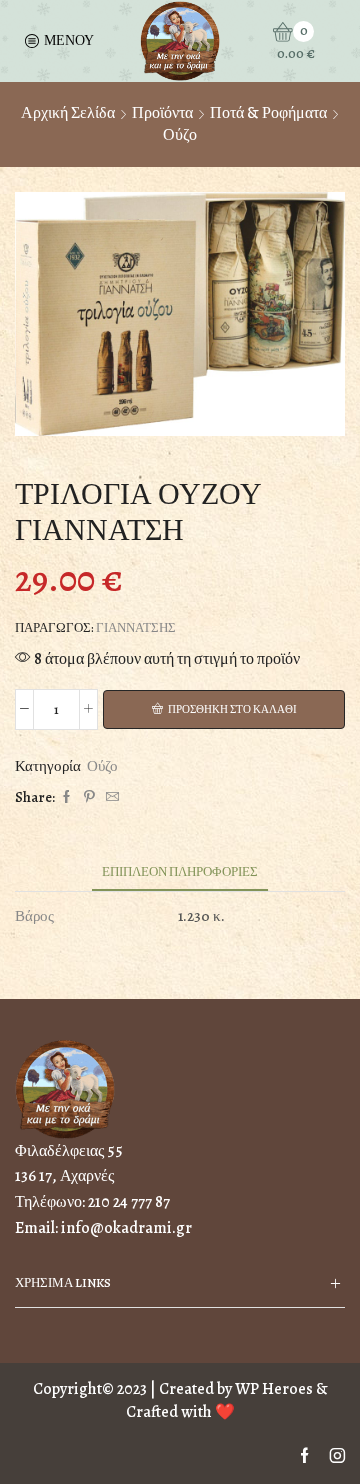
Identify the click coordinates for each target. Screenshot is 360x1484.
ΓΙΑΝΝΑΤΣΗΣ (136, 627)
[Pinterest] (89, 797)
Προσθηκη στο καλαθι (232, 709)
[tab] (180, 871)
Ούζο (180, 135)
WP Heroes (274, 1389)
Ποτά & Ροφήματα (268, 113)
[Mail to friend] (110, 797)
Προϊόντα (162, 113)
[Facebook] (66, 797)
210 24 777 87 (129, 1202)
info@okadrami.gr (126, 1228)
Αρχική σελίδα (68, 113)
